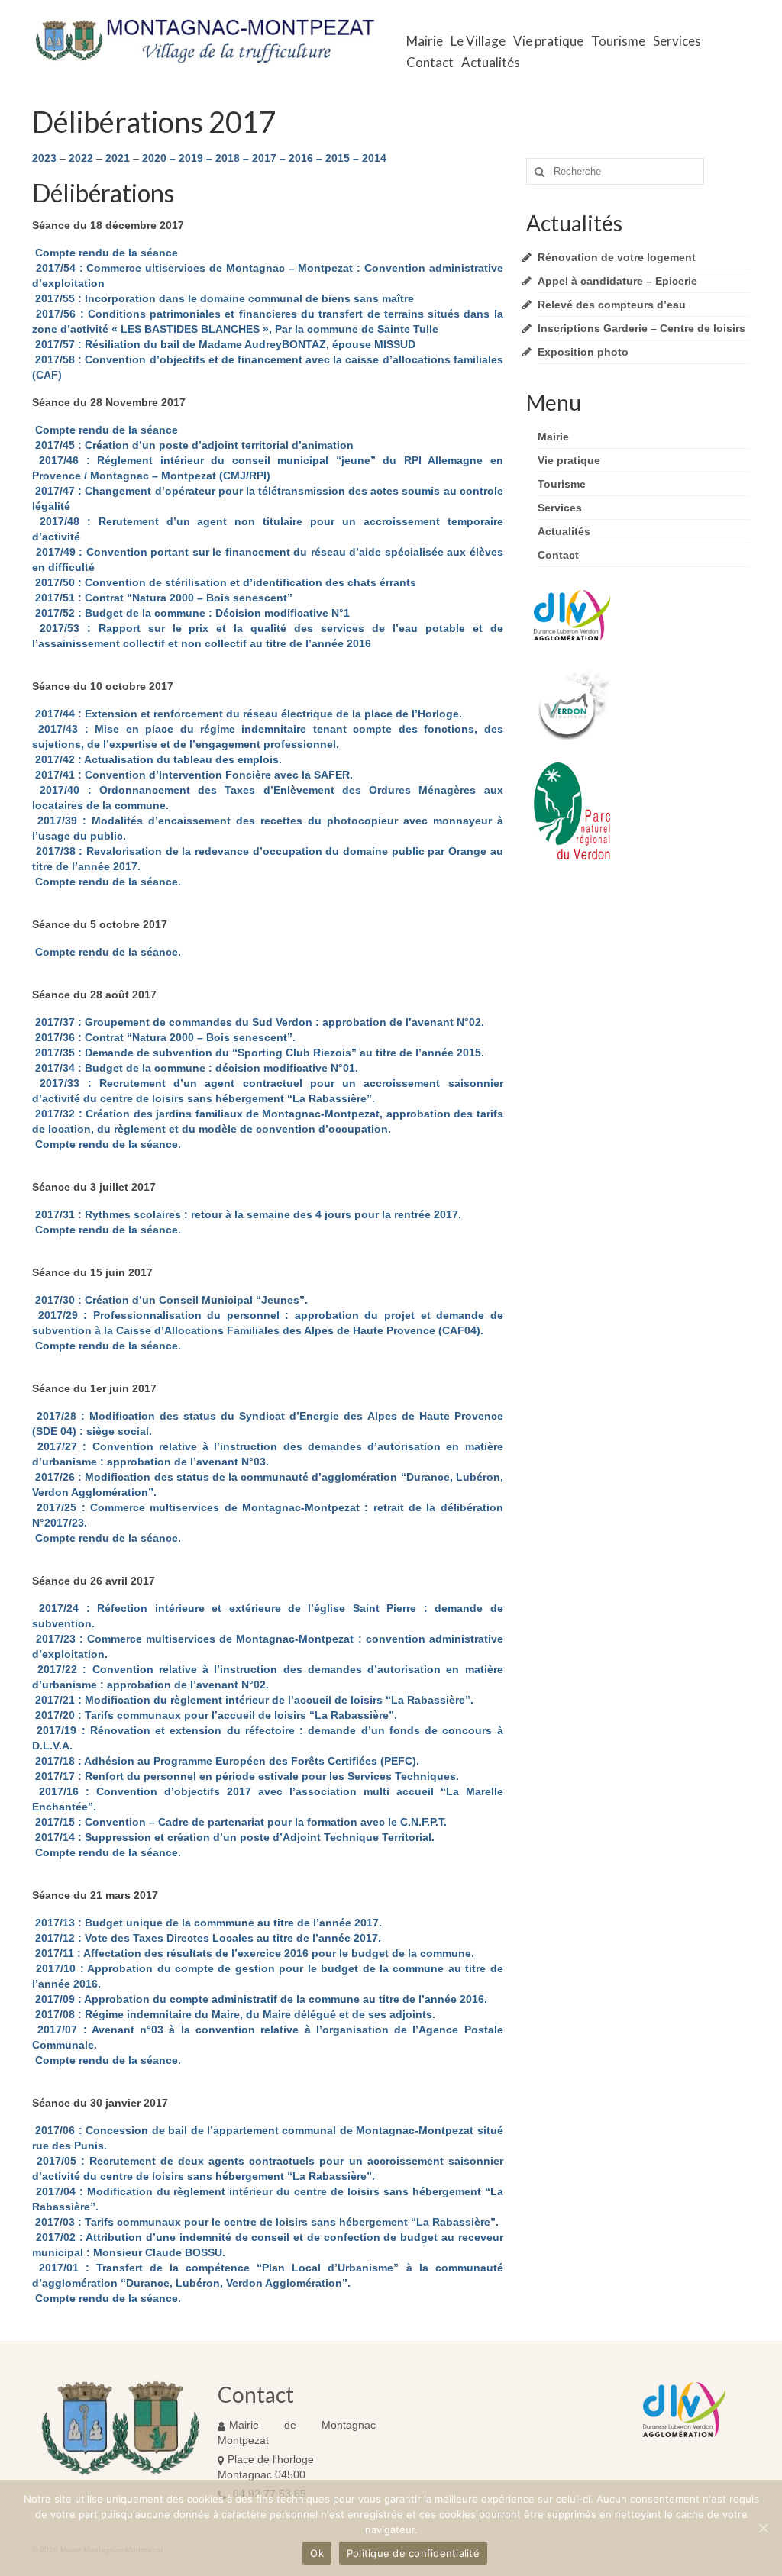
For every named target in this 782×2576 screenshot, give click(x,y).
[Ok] (763, 2528)
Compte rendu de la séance (105, 253)
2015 (338, 158)
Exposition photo (583, 352)
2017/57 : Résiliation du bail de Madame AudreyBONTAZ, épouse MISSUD (224, 344)
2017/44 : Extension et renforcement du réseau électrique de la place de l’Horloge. (247, 714)
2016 (301, 158)
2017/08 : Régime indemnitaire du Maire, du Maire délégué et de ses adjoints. (234, 2014)
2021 (118, 158)
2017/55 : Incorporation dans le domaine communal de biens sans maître (223, 298)
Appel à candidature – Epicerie (617, 281)
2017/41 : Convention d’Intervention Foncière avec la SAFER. (192, 775)
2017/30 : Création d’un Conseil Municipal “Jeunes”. (170, 1300)
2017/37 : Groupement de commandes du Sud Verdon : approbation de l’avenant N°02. (258, 1022)
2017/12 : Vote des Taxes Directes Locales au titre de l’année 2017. (207, 1938)
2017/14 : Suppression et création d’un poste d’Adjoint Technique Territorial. (233, 1837)
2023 (44, 158)
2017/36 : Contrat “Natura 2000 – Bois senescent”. (164, 1037)
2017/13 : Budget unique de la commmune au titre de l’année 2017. (207, 1923)
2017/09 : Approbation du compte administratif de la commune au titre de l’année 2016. (260, 1999)
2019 (191, 158)
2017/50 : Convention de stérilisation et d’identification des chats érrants (224, 582)
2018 (228, 158)
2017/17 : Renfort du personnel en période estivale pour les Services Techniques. (246, 1776)
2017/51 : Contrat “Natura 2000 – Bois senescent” (162, 598)
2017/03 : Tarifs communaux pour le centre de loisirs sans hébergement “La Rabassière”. (265, 2222)
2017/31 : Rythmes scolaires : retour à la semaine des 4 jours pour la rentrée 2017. (247, 1214)
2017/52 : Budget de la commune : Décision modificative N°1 (191, 613)
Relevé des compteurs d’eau (612, 305)
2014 (374, 158)
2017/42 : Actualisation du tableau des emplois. (157, 759)
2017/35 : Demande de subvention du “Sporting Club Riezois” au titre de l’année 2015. (258, 1053)
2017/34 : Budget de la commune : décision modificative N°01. (195, 1068)
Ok (317, 2553)
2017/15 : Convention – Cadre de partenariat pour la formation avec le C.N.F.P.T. (239, 1822)
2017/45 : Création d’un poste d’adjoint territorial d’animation (193, 445)
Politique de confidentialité (413, 2553)
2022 (81, 158)
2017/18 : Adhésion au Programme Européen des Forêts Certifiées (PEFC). (226, 1761)
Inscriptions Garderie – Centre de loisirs (641, 328)
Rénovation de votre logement (617, 257)
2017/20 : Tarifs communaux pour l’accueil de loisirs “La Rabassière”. (215, 1715)
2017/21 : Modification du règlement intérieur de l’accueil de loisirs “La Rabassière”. (253, 1700)
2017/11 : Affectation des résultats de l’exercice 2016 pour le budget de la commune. (253, 1953)
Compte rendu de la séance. (107, 882)
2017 (264, 158)
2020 (154, 158)
